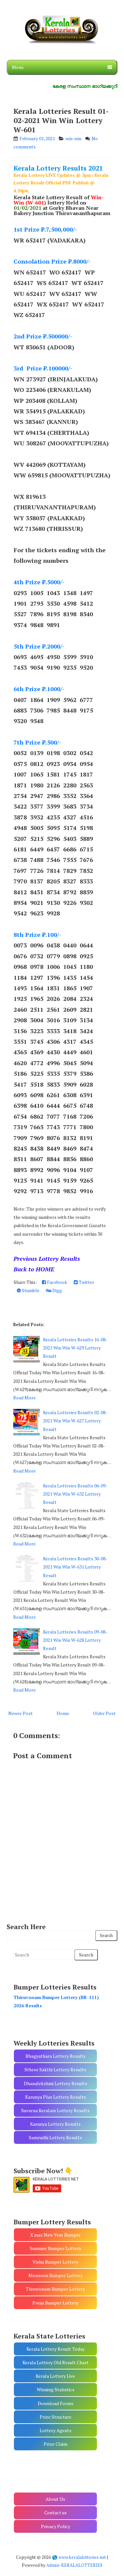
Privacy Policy (56, 2526)
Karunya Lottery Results (55, 2124)
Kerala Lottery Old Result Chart (56, 2362)
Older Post (104, 1713)
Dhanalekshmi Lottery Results (56, 2083)
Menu (18, 67)
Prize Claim (56, 2444)
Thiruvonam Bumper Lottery (55, 2289)
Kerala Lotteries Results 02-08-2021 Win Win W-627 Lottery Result (75, 1421)
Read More (24, 1398)
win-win (73, 138)
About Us (55, 2499)
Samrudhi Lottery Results (55, 2137)
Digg (57, 1290)
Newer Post (21, 1713)
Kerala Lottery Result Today (56, 2349)
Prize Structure (56, 2417)
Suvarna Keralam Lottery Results (55, 2110)
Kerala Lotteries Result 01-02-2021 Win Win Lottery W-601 (61, 120)
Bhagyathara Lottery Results (56, 2056)
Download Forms (56, 2403)
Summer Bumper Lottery (56, 2248)
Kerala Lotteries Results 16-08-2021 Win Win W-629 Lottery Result (75, 1348)
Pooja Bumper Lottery (55, 2303)
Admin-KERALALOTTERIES (74, 2565)
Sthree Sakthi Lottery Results (55, 2069)
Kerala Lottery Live (55, 2376)
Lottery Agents (56, 2430)
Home (63, 1713)
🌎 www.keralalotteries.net (79, 2557)
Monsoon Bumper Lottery (56, 2275)
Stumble (30, 1290)
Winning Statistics (56, 2389)
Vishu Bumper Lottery (55, 2262)
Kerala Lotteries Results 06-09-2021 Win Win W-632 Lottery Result (75, 1494)
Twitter (86, 1282)
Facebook (57, 1282)
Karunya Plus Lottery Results (56, 2097)
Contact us (56, 2512)
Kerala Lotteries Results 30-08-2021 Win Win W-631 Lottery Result (75, 1567)
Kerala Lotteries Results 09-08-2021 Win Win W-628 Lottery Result (75, 1640)
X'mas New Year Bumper (55, 2235)
